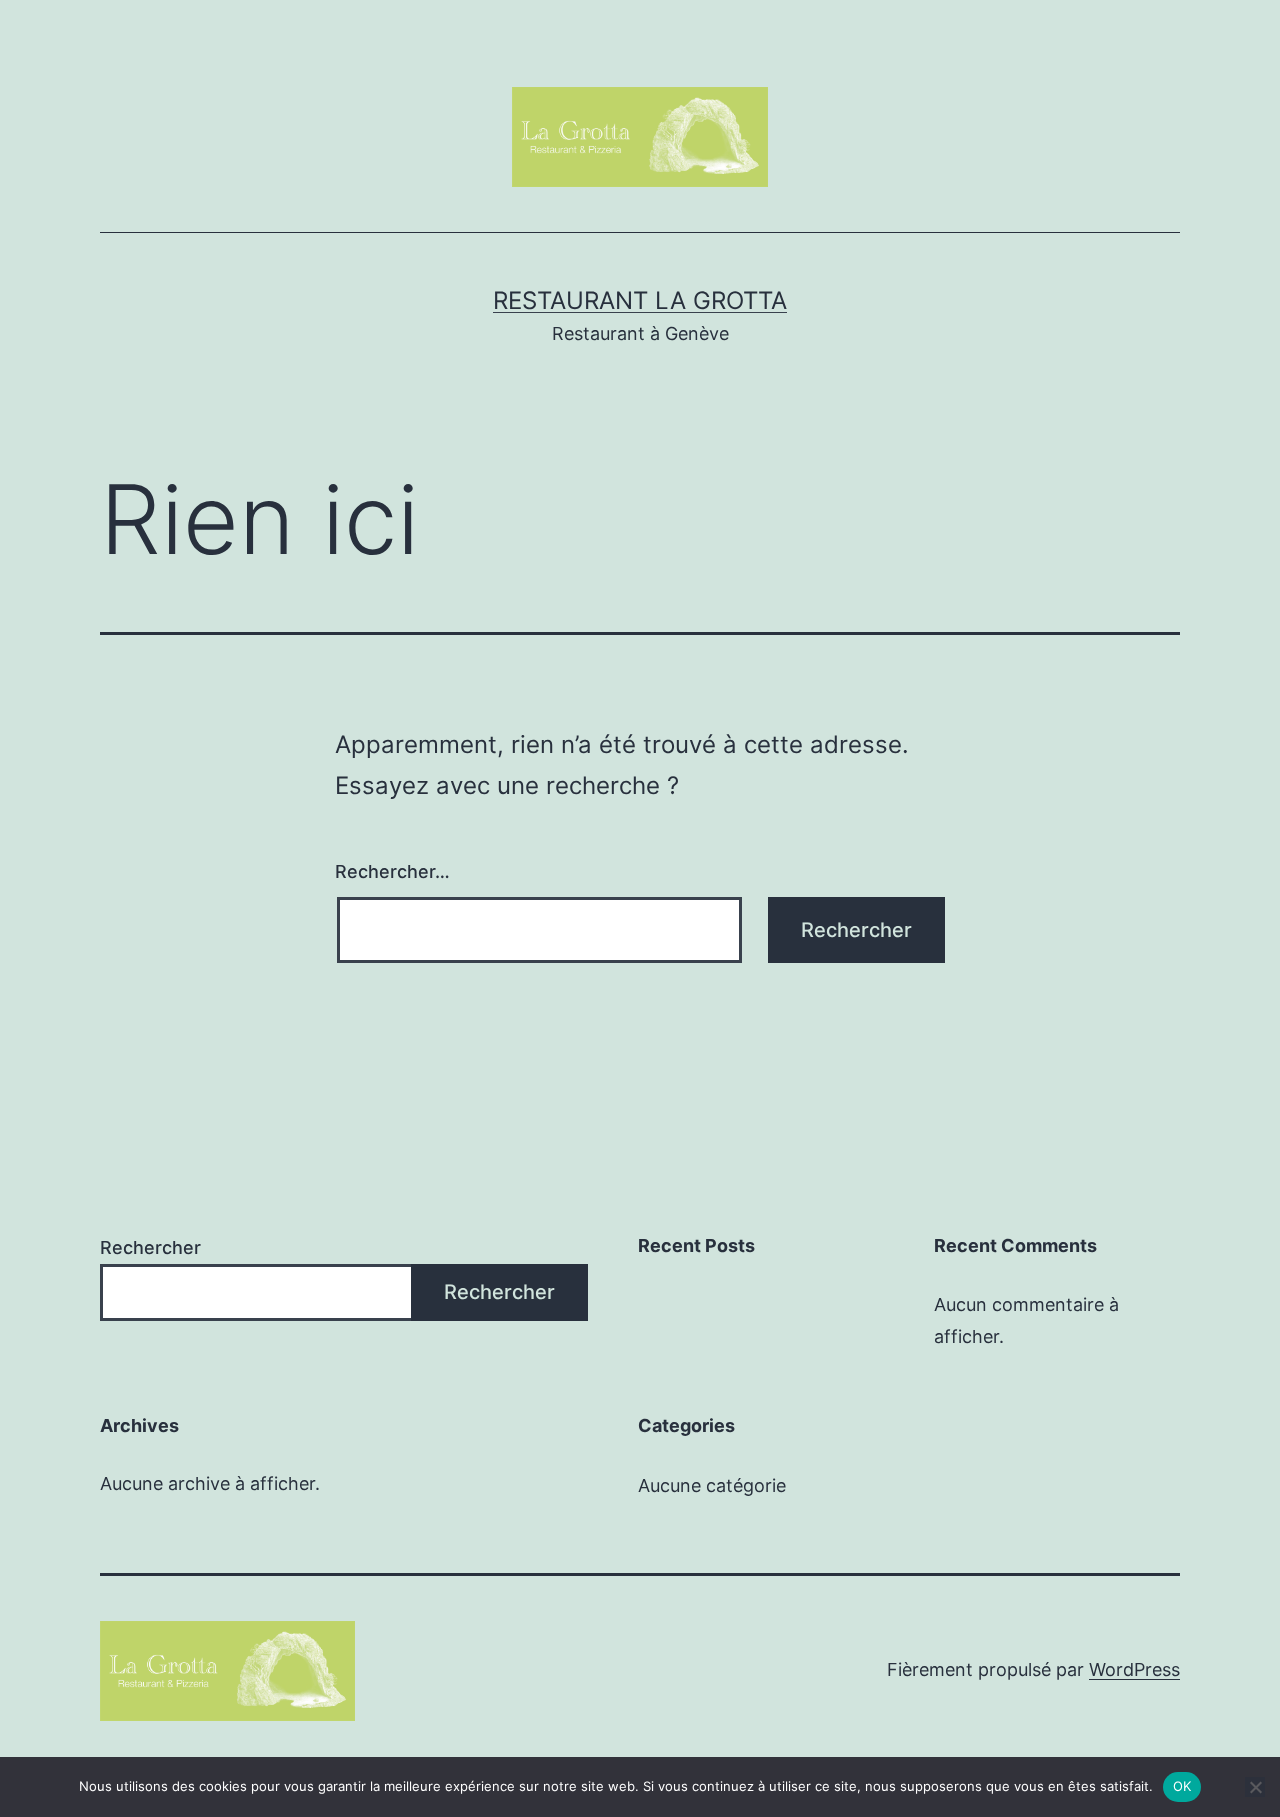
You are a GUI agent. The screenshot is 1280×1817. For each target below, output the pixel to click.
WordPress (1134, 1669)
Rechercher (150, 1247)
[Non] (1255, 1787)
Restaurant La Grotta (640, 300)
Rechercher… (392, 871)
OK (1182, 1786)
